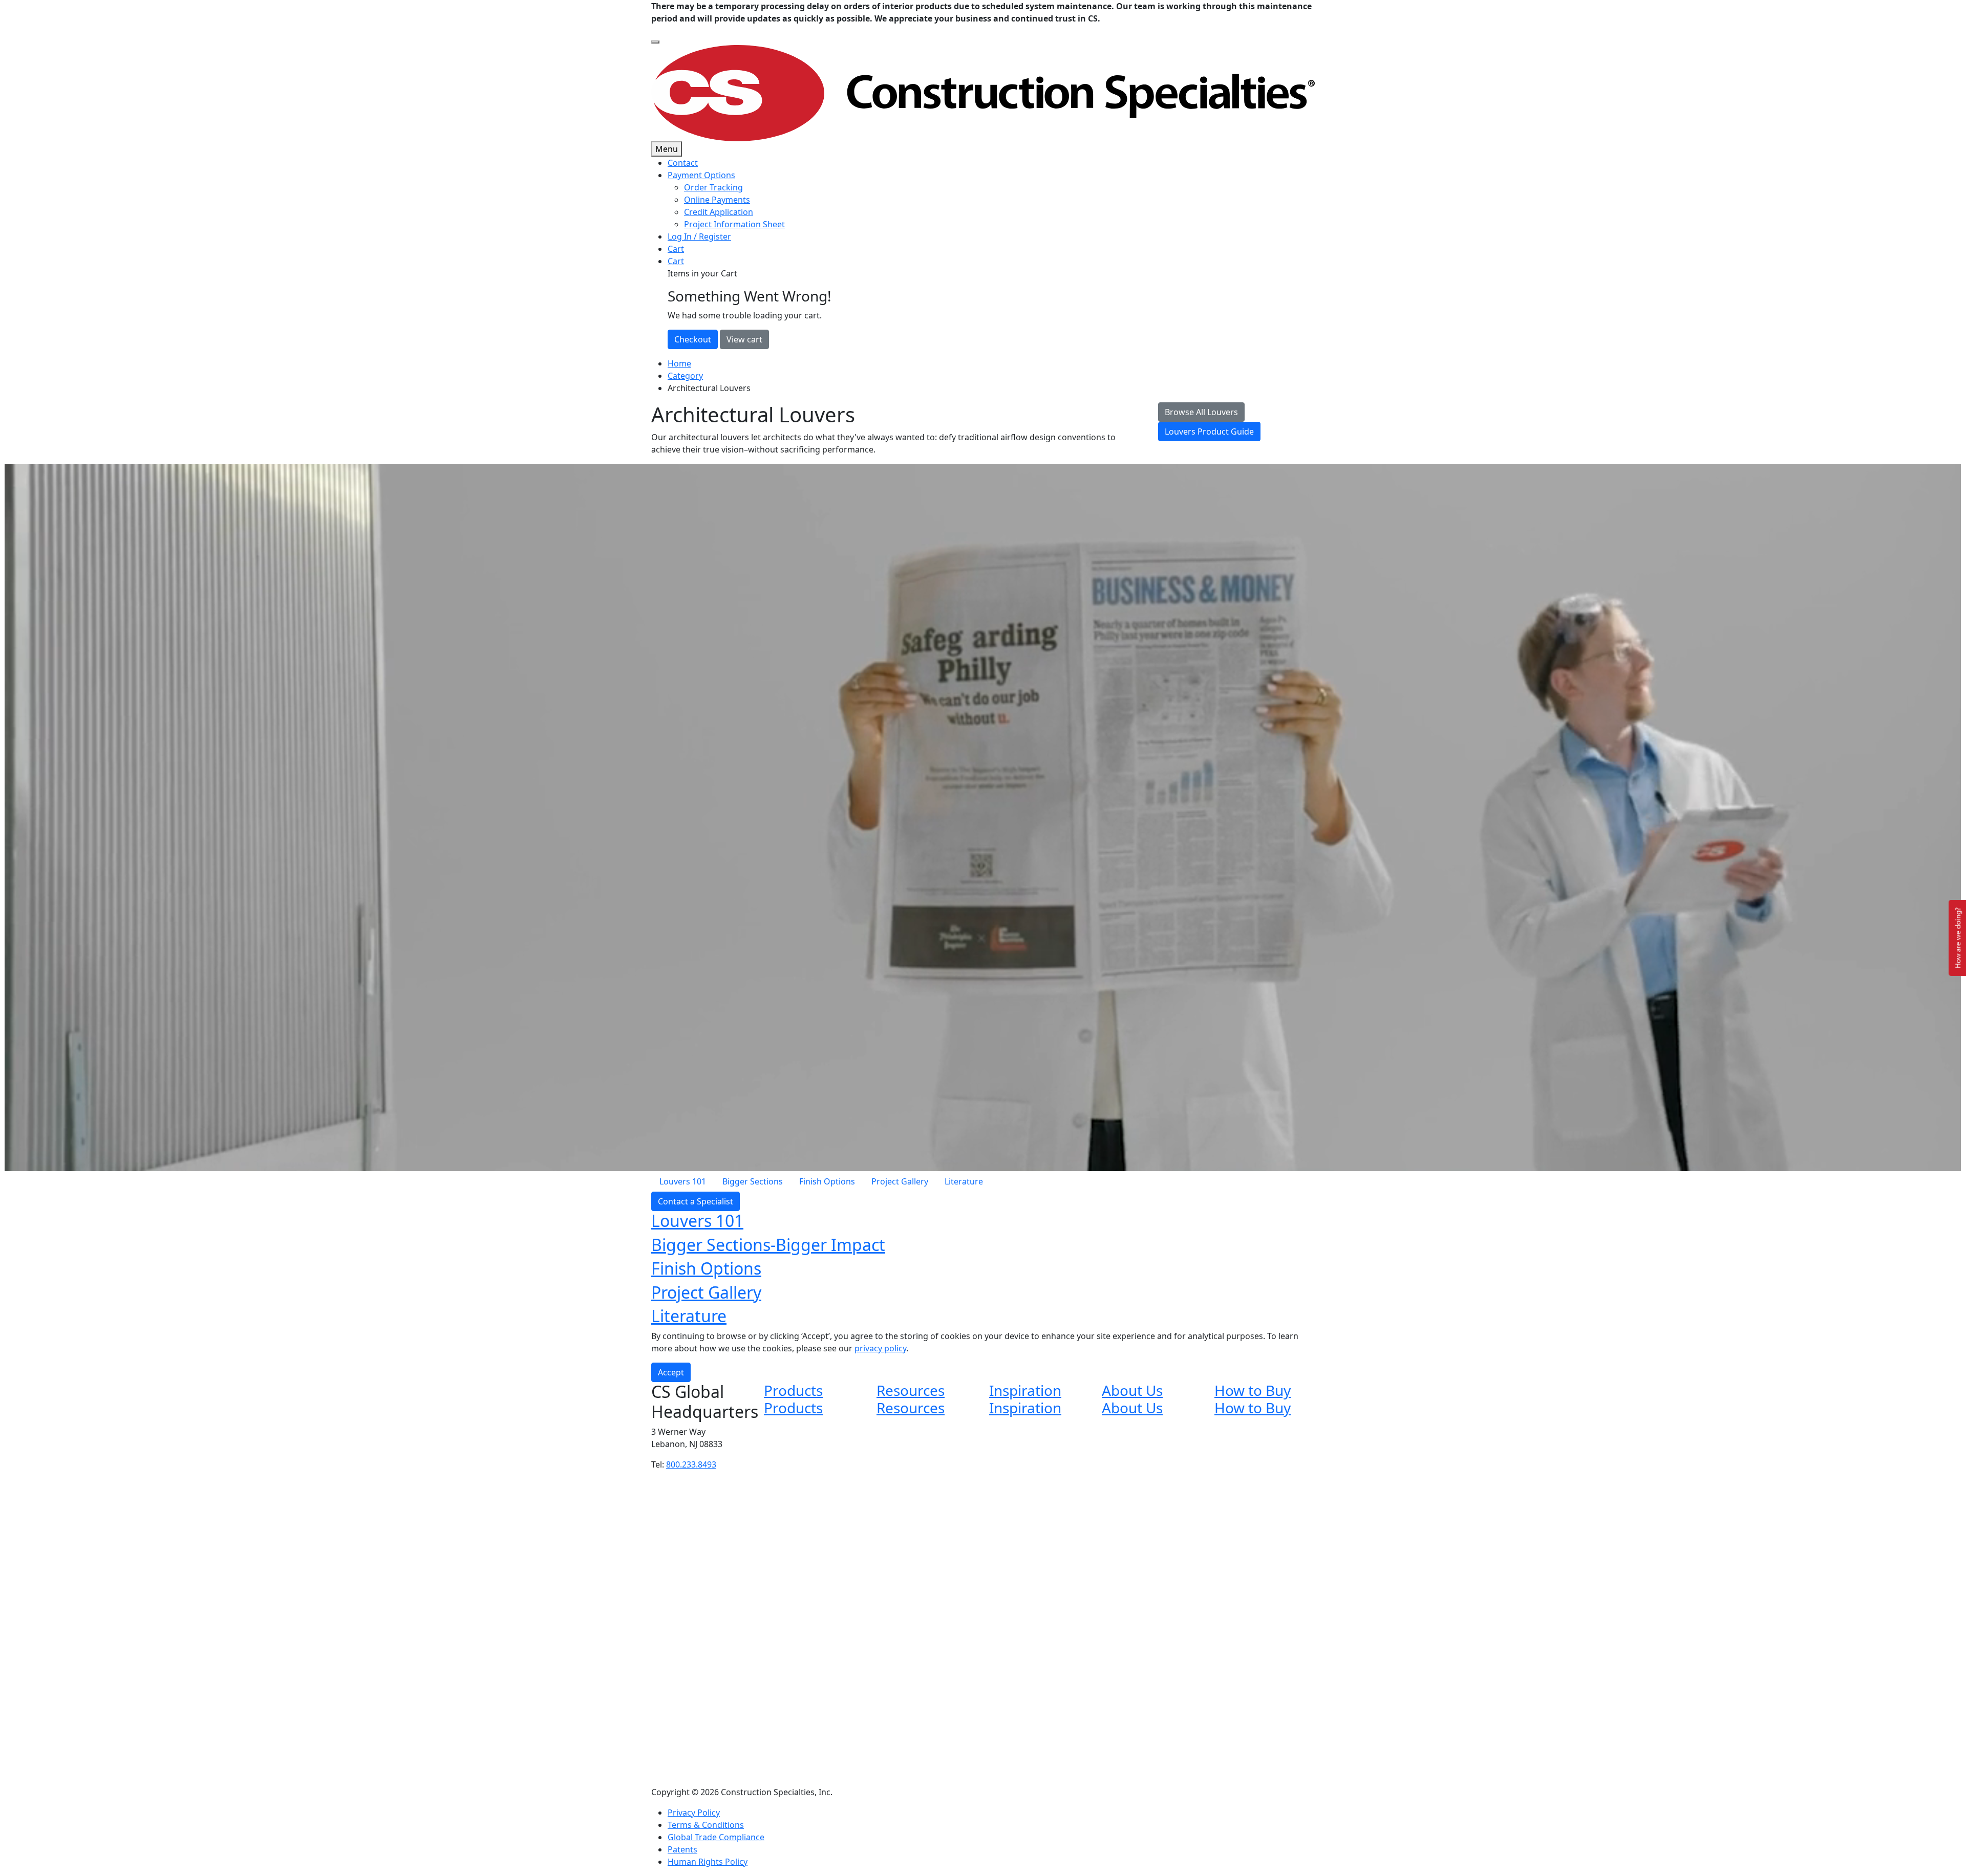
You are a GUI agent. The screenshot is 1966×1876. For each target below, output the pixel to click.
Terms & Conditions (706, 1825)
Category (685, 376)
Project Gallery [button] (706, 1292)
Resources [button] (911, 1390)
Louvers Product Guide (1209, 432)
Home (679, 363)
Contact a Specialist (696, 1201)
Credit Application (719, 212)
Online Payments (717, 200)
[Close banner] (655, 42)
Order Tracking (713, 187)
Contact (683, 163)
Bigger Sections (753, 1181)
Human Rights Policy (708, 1862)
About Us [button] (1132, 1390)
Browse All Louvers (1201, 412)
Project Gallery (900, 1181)
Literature (964, 1181)
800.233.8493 (691, 1464)
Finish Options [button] (706, 1268)
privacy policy (880, 1348)
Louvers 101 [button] (697, 1221)
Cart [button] (676, 261)
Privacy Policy (694, 1813)
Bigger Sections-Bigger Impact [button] (768, 1245)
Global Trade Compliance (716, 1837)
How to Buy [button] (1253, 1390)
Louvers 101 (683, 1181)
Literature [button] (689, 1316)
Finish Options (827, 1181)
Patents (682, 1849)
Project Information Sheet (734, 224)
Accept (671, 1372)
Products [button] (793, 1390)
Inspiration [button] (1025, 1390)
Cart (676, 249)
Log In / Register (699, 236)
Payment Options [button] (701, 175)
